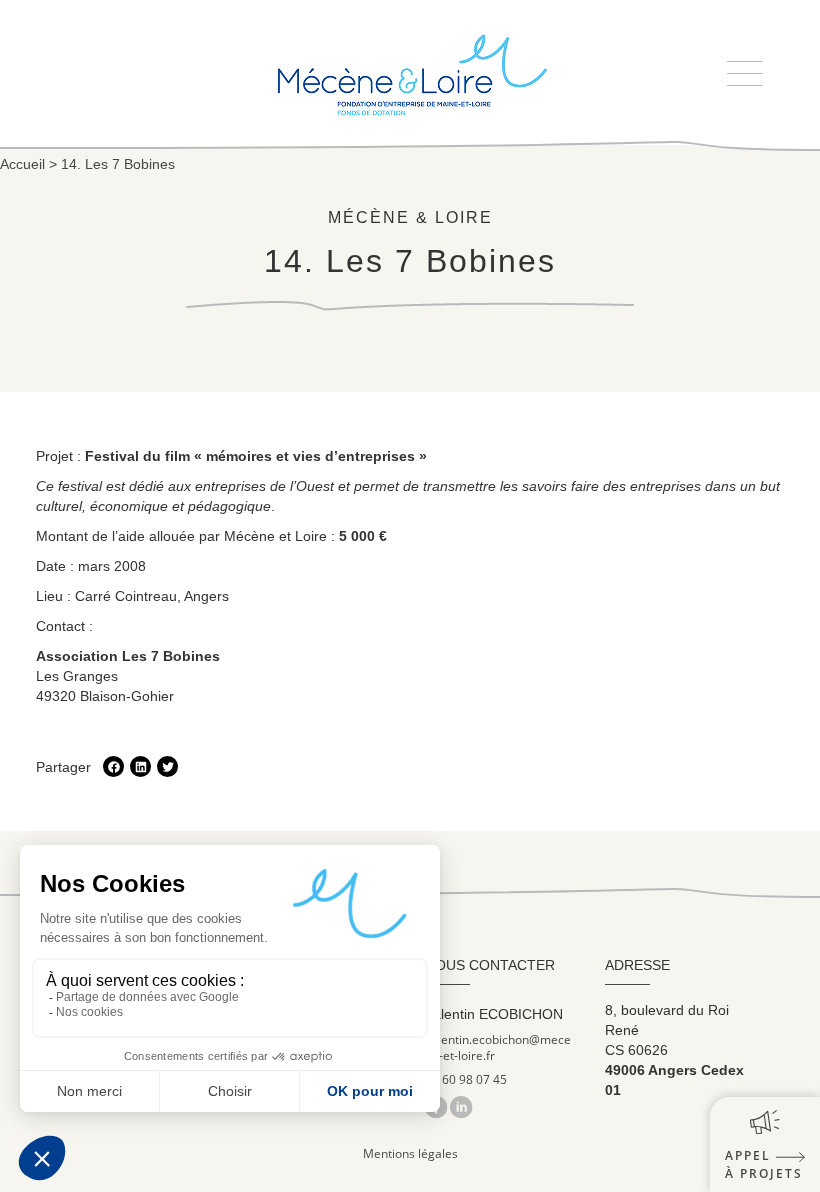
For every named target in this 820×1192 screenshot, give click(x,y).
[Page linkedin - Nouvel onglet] (461, 1106)
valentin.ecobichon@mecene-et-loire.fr (498, 1048)
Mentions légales (410, 1153)
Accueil (22, 164)
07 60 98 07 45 (466, 1080)
